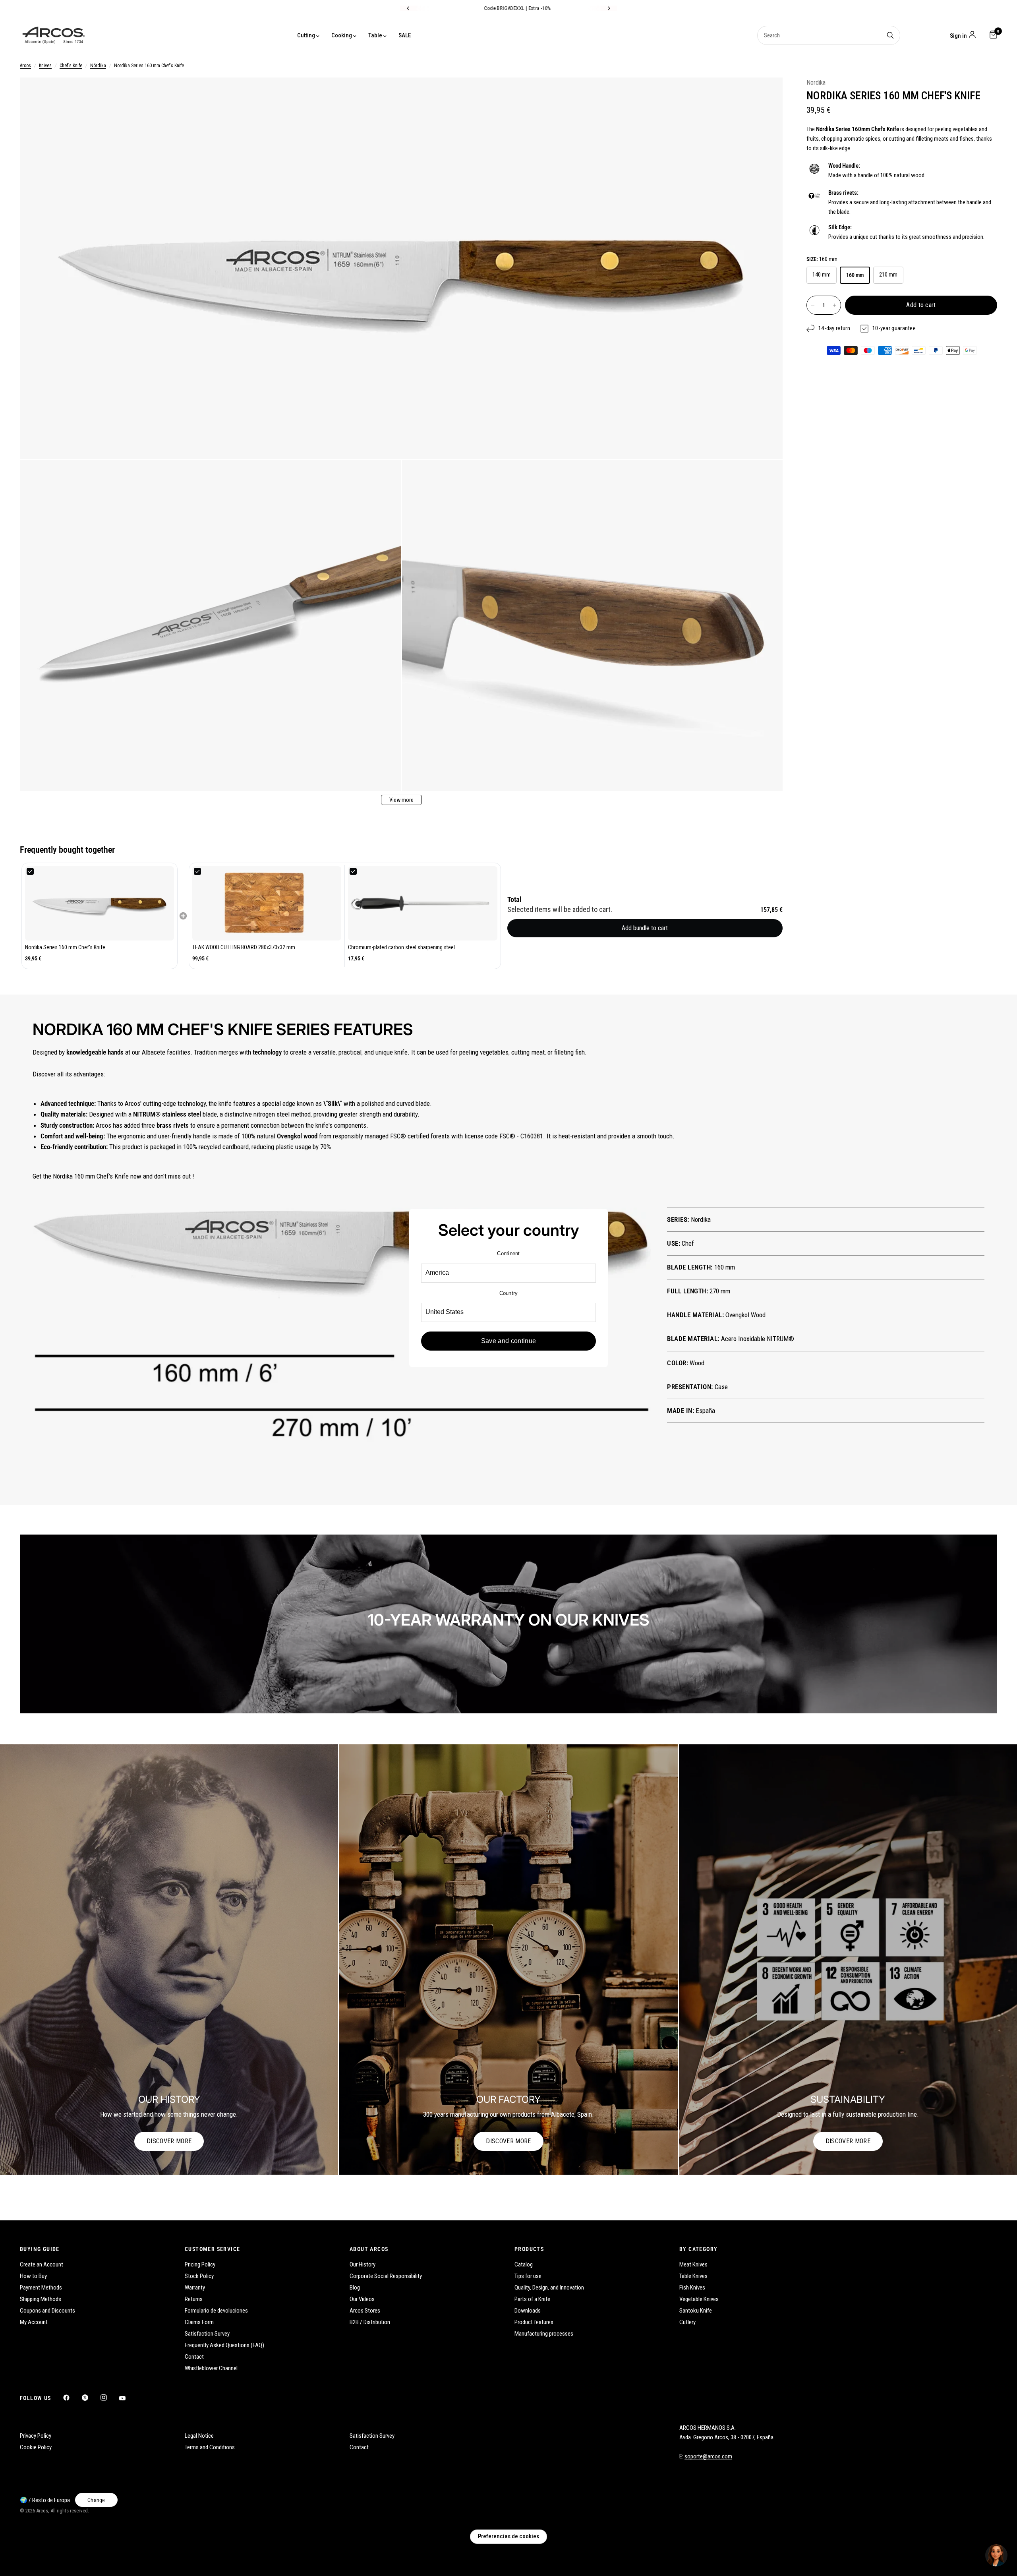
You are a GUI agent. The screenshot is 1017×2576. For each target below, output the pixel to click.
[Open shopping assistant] (996, 2555)
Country (509, 1293)
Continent (508, 1253)
